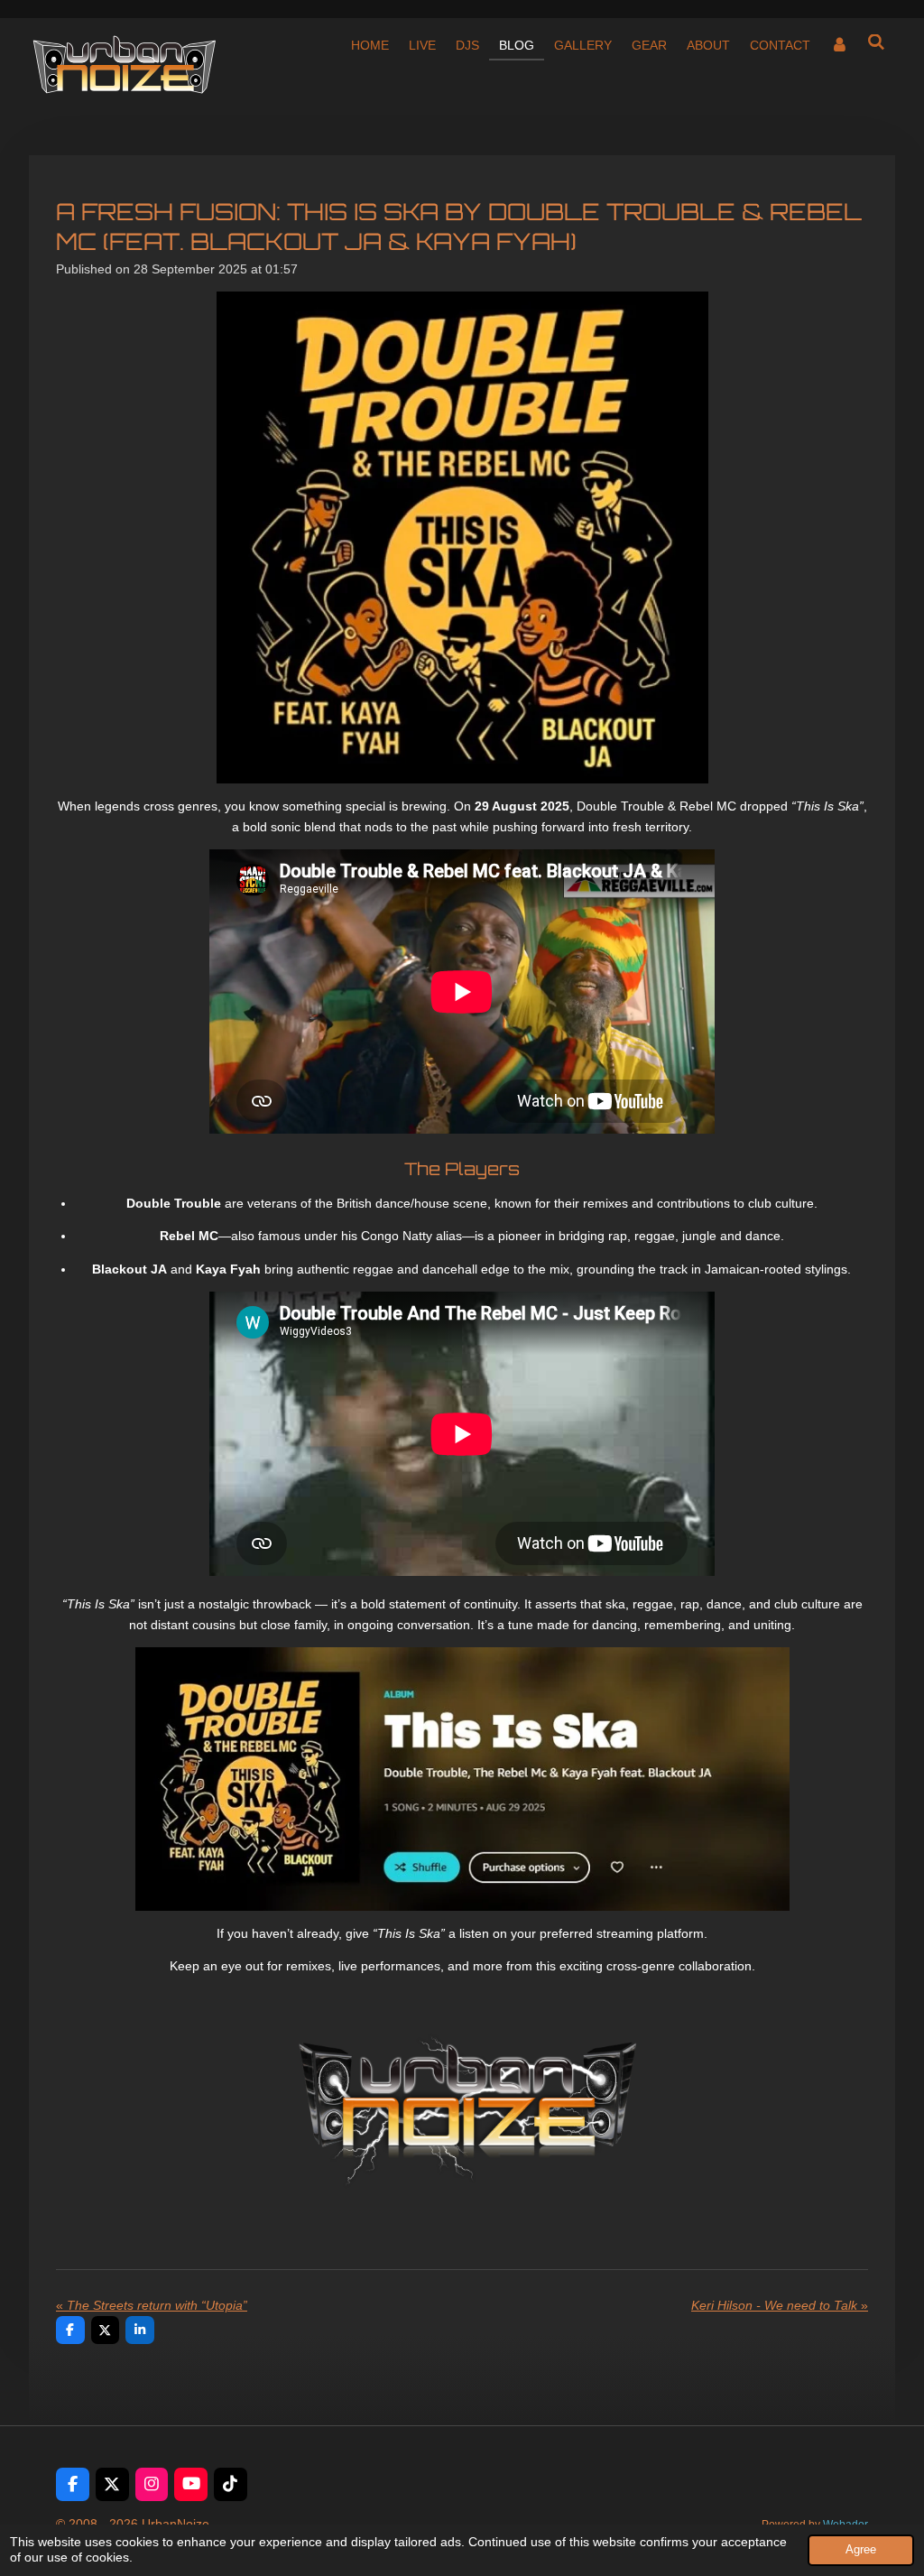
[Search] (876, 42)
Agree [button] (861, 2550)
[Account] (839, 45)
